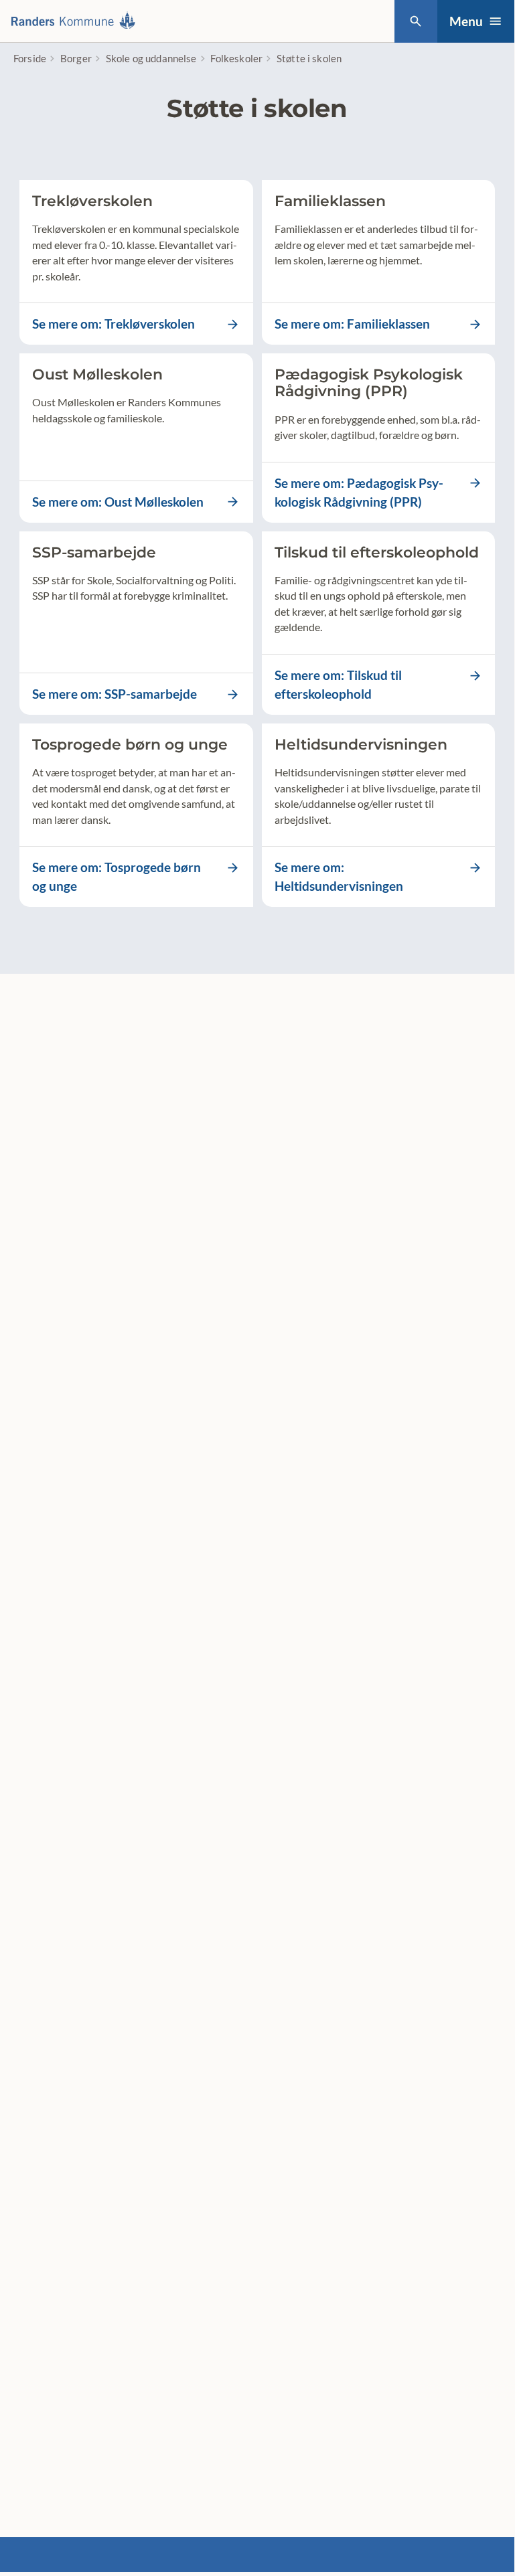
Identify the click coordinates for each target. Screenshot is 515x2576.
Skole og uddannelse (151, 58)
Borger (76, 58)
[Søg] (416, 21)
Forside (30, 58)
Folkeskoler (236, 58)
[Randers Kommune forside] (77, 21)
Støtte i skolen (309, 58)
